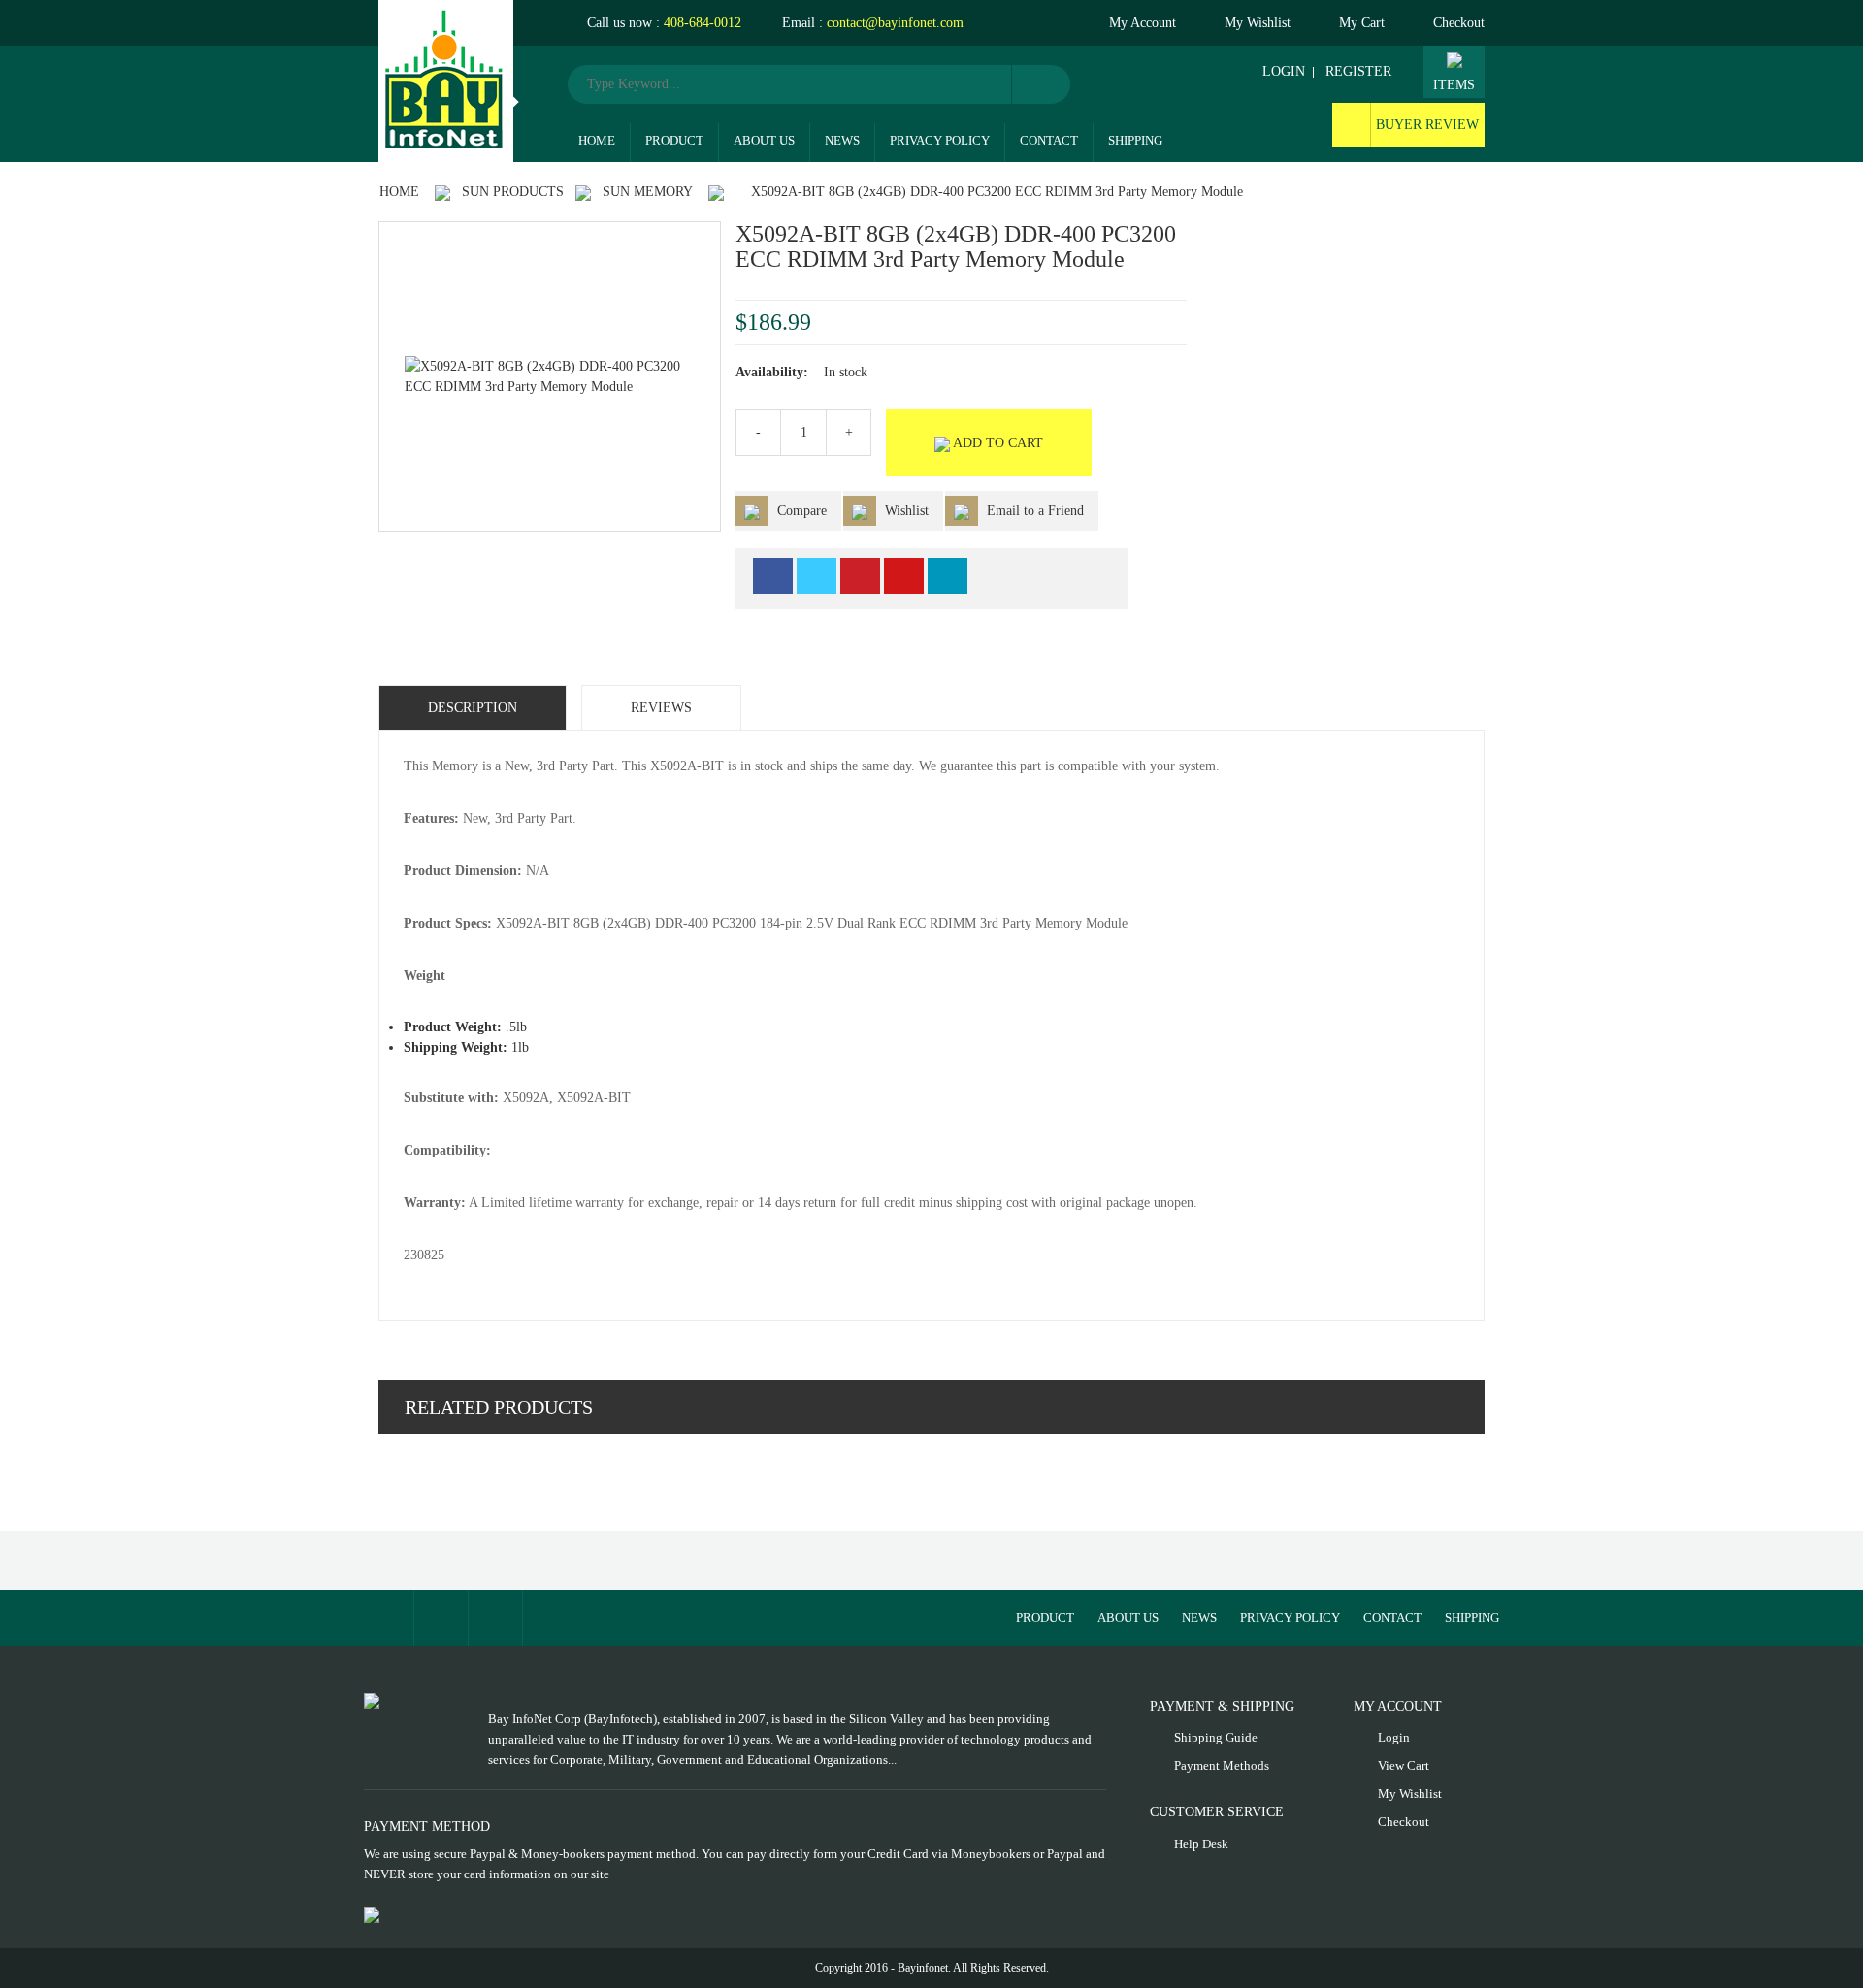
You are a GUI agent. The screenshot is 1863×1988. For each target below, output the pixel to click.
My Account (1143, 23)
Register (1358, 71)
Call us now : (662, 23)
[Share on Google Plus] (904, 576)
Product (674, 140)
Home (597, 140)
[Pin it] (860, 576)
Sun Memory (648, 192)
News (842, 140)
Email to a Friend (1033, 511)
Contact (1049, 140)
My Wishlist (1258, 23)
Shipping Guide (1216, 1737)
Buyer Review (1427, 125)
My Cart (1362, 23)
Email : (871, 23)
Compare (802, 511)
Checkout (1459, 23)
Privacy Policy (940, 140)
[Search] (1041, 84)
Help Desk (1201, 1844)
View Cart (1404, 1765)
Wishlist (907, 511)
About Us (764, 140)
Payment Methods (1222, 1765)
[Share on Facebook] (773, 576)
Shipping (1135, 140)
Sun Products (513, 192)
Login (1284, 71)
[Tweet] (817, 576)
